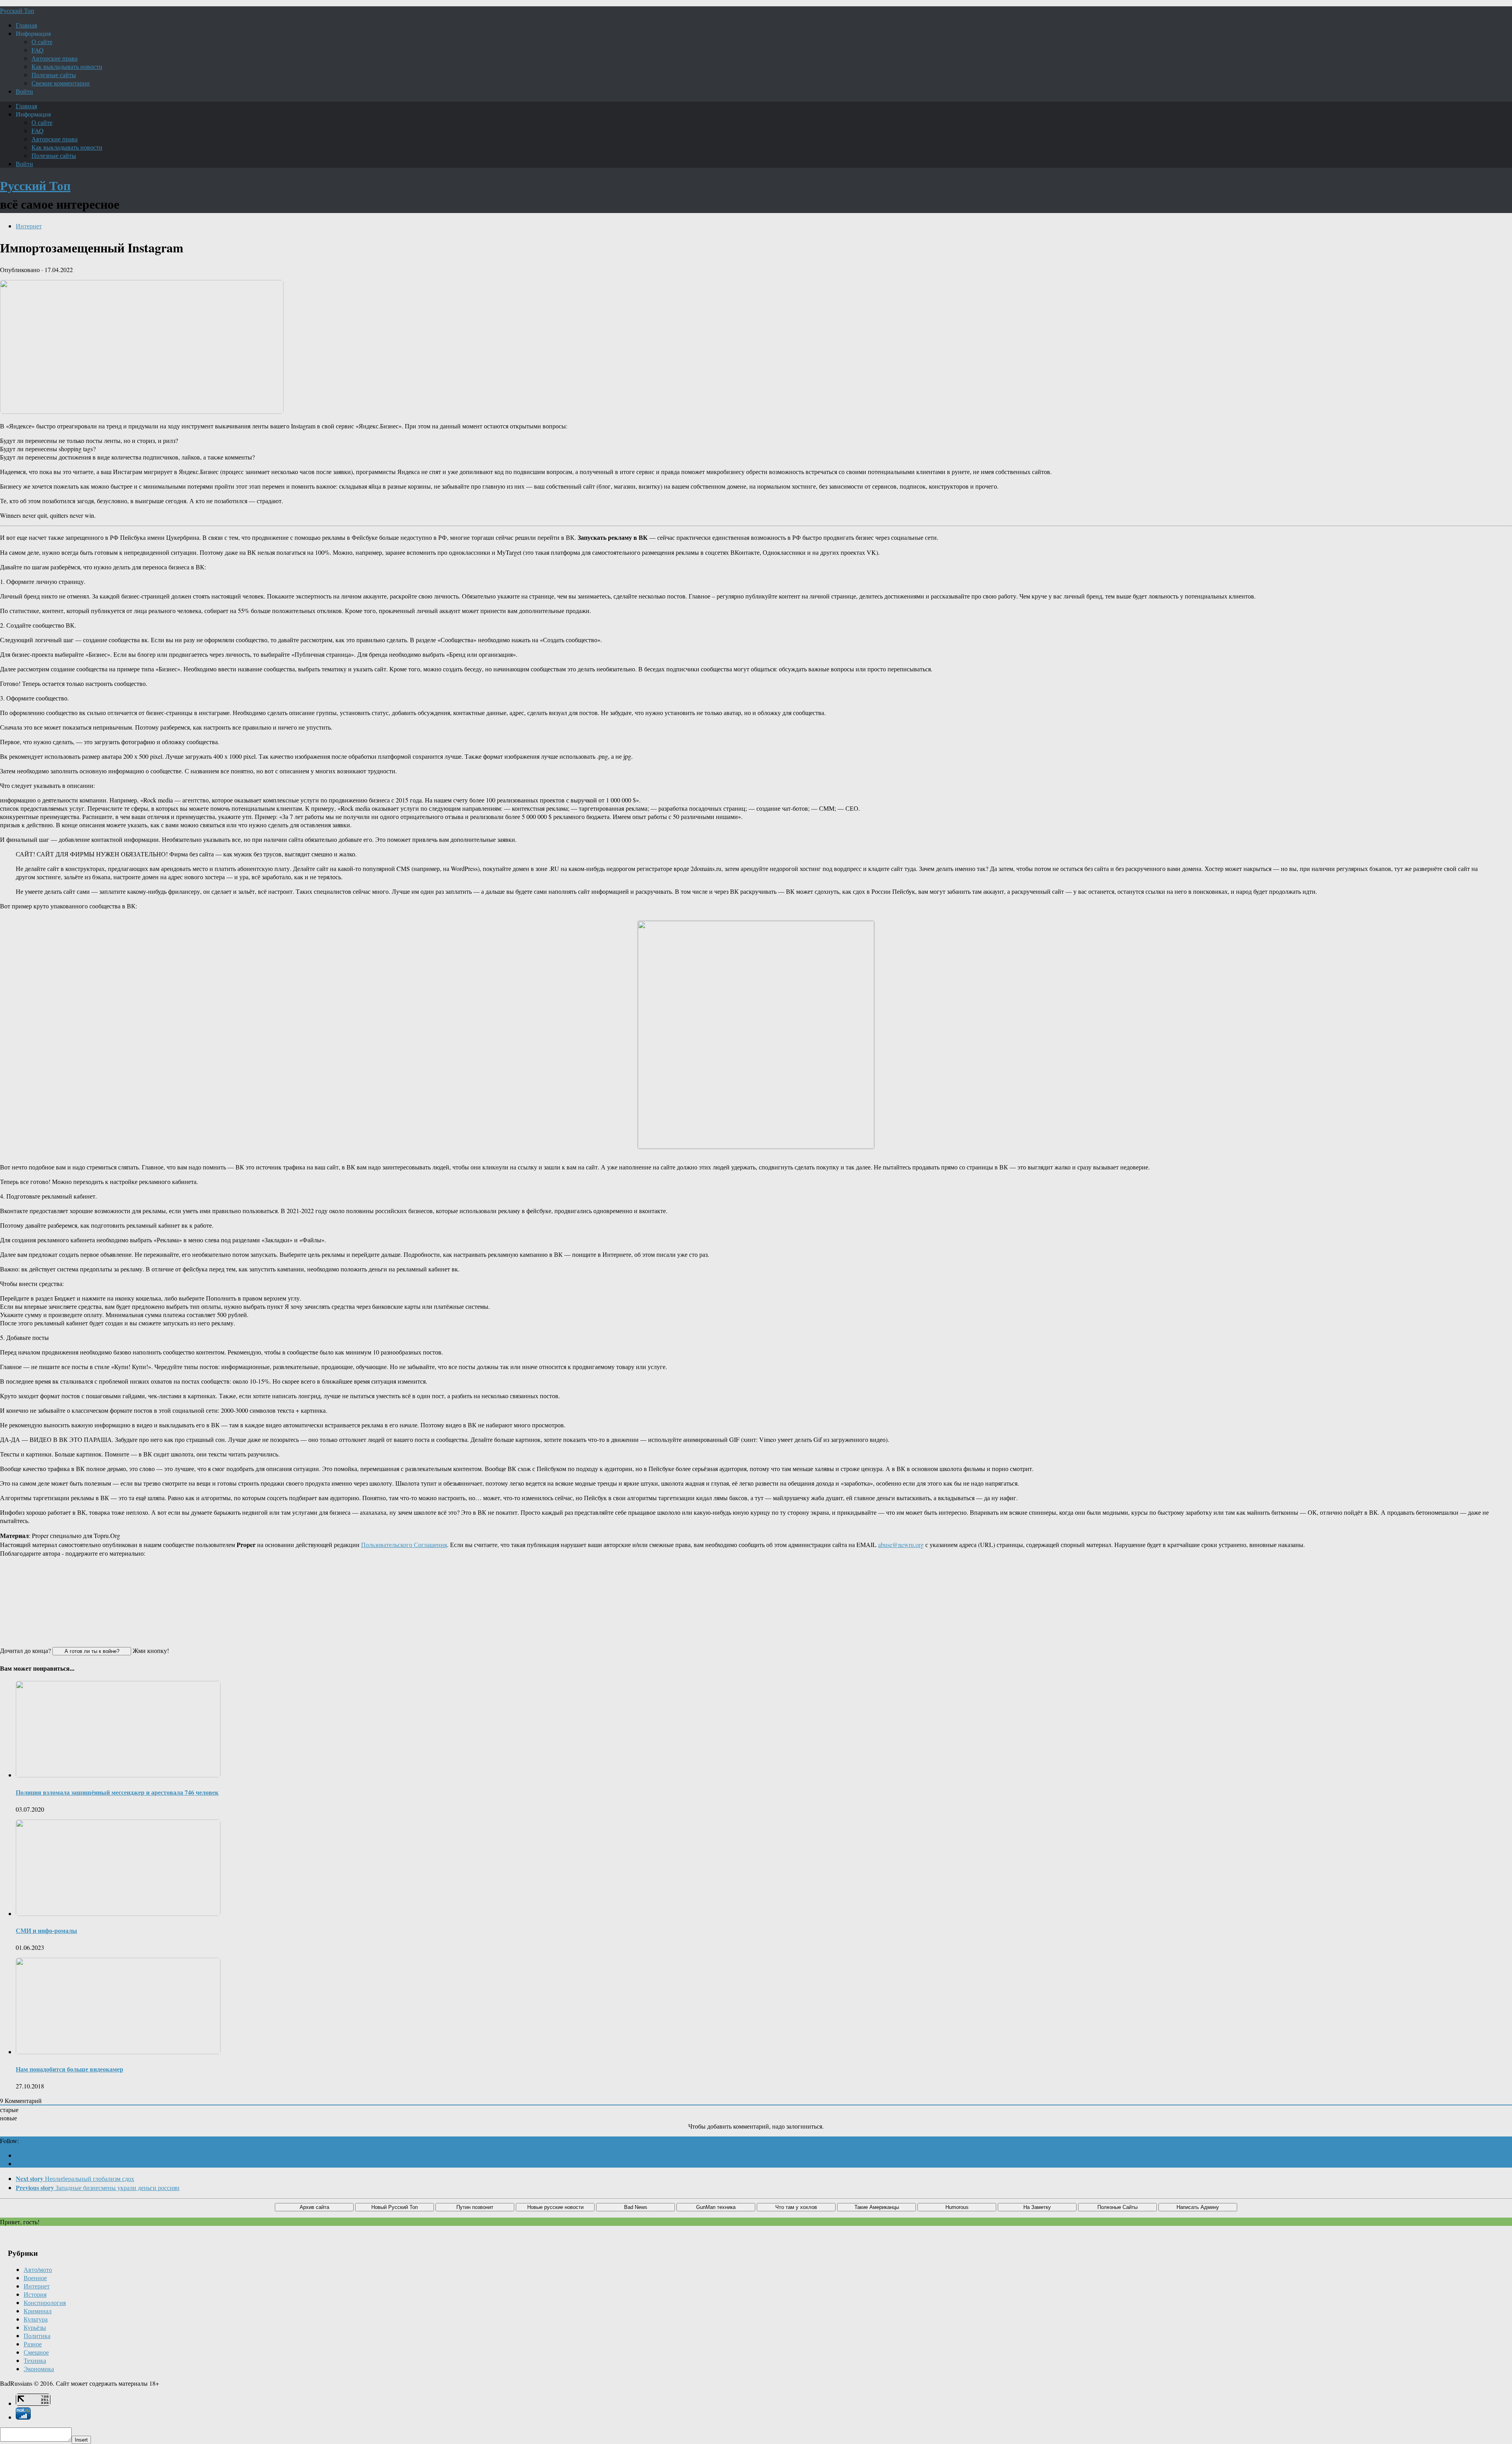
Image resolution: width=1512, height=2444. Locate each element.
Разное (33, 2344)
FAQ (38, 50)
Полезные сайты (54, 75)
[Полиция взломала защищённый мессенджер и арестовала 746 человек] (118, 1775)
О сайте (42, 42)
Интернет (29, 226)
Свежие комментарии (61, 83)
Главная (26, 25)
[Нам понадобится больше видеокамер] (118, 2052)
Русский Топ (17, 10)
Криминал (38, 2311)
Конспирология (45, 2302)
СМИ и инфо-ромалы (46, 1930)
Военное (35, 2278)
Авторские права (55, 58)
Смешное (36, 2352)
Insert (81, 2440)
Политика (37, 2336)
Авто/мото (38, 2269)
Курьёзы (35, 2327)
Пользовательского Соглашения (404, 1544)
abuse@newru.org (901, 1544)
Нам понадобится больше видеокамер (69, 2069)
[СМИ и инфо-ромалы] (118, 1913)
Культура (36, 2319)
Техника (35, 2360)
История (35, 2294)
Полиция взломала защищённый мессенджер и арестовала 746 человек (117, 1792)
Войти (24, 91)
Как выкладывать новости (67, 66)
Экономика (39, 2369)
